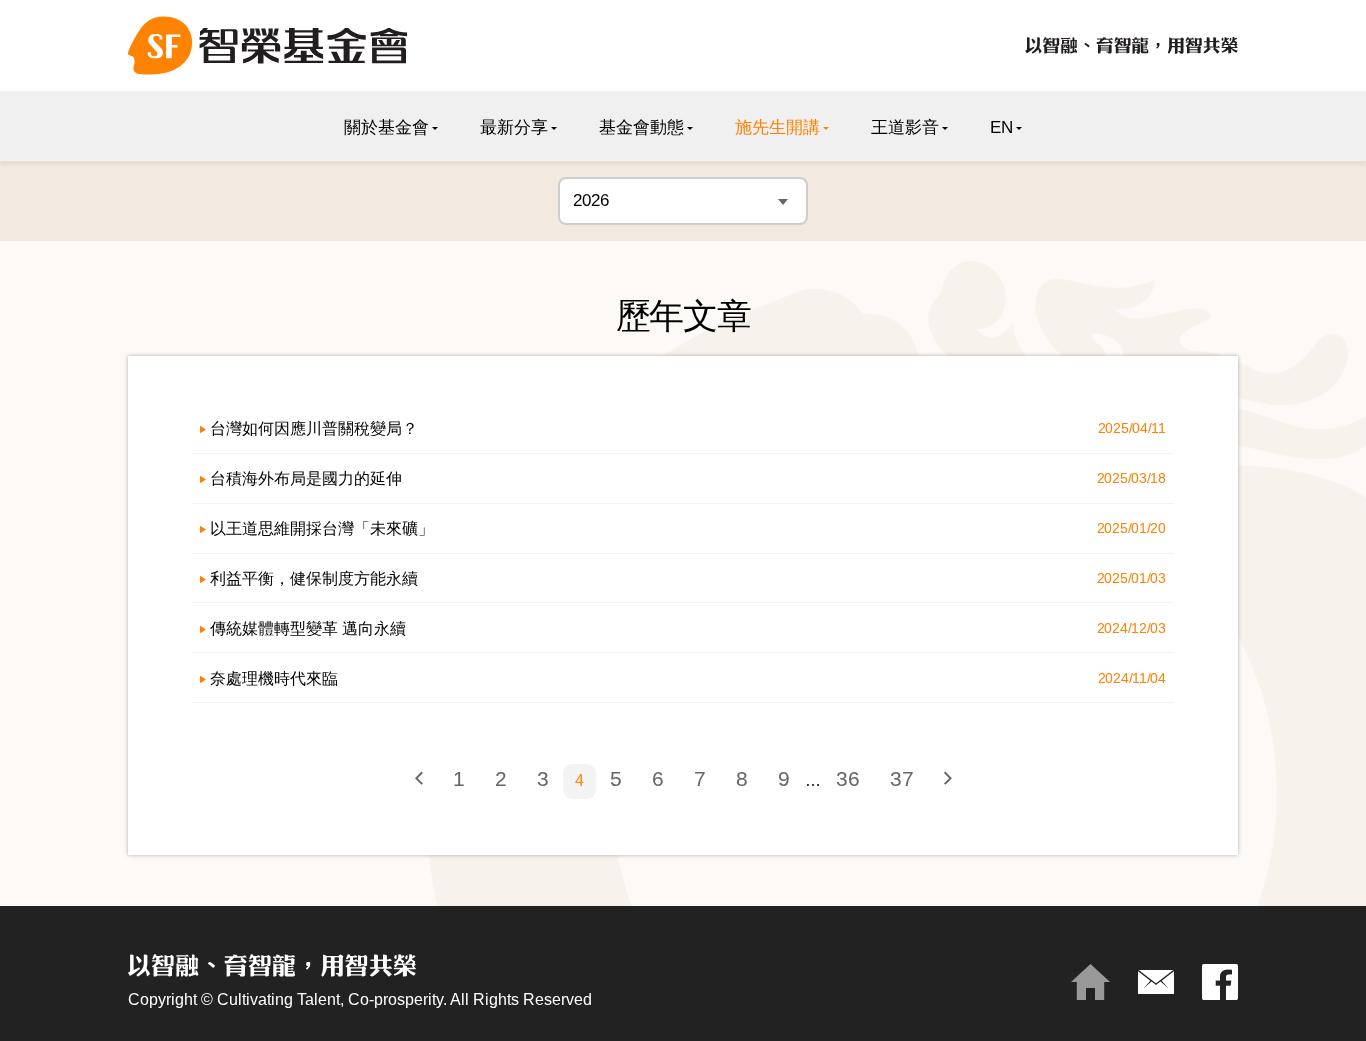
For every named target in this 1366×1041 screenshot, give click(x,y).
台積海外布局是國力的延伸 (306, 478)
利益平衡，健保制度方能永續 (314, 578)
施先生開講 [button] (777, 127)
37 (902, 778)
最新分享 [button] (514, 127)
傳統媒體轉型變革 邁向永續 (308, 628)
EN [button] (1001, 127)
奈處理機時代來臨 (274, 678)
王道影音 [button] (905, 127)
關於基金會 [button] (386, 127)
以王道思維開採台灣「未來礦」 (322, 528)
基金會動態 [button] (641, 127)
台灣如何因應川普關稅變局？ (314, 428)
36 (848, 778)
